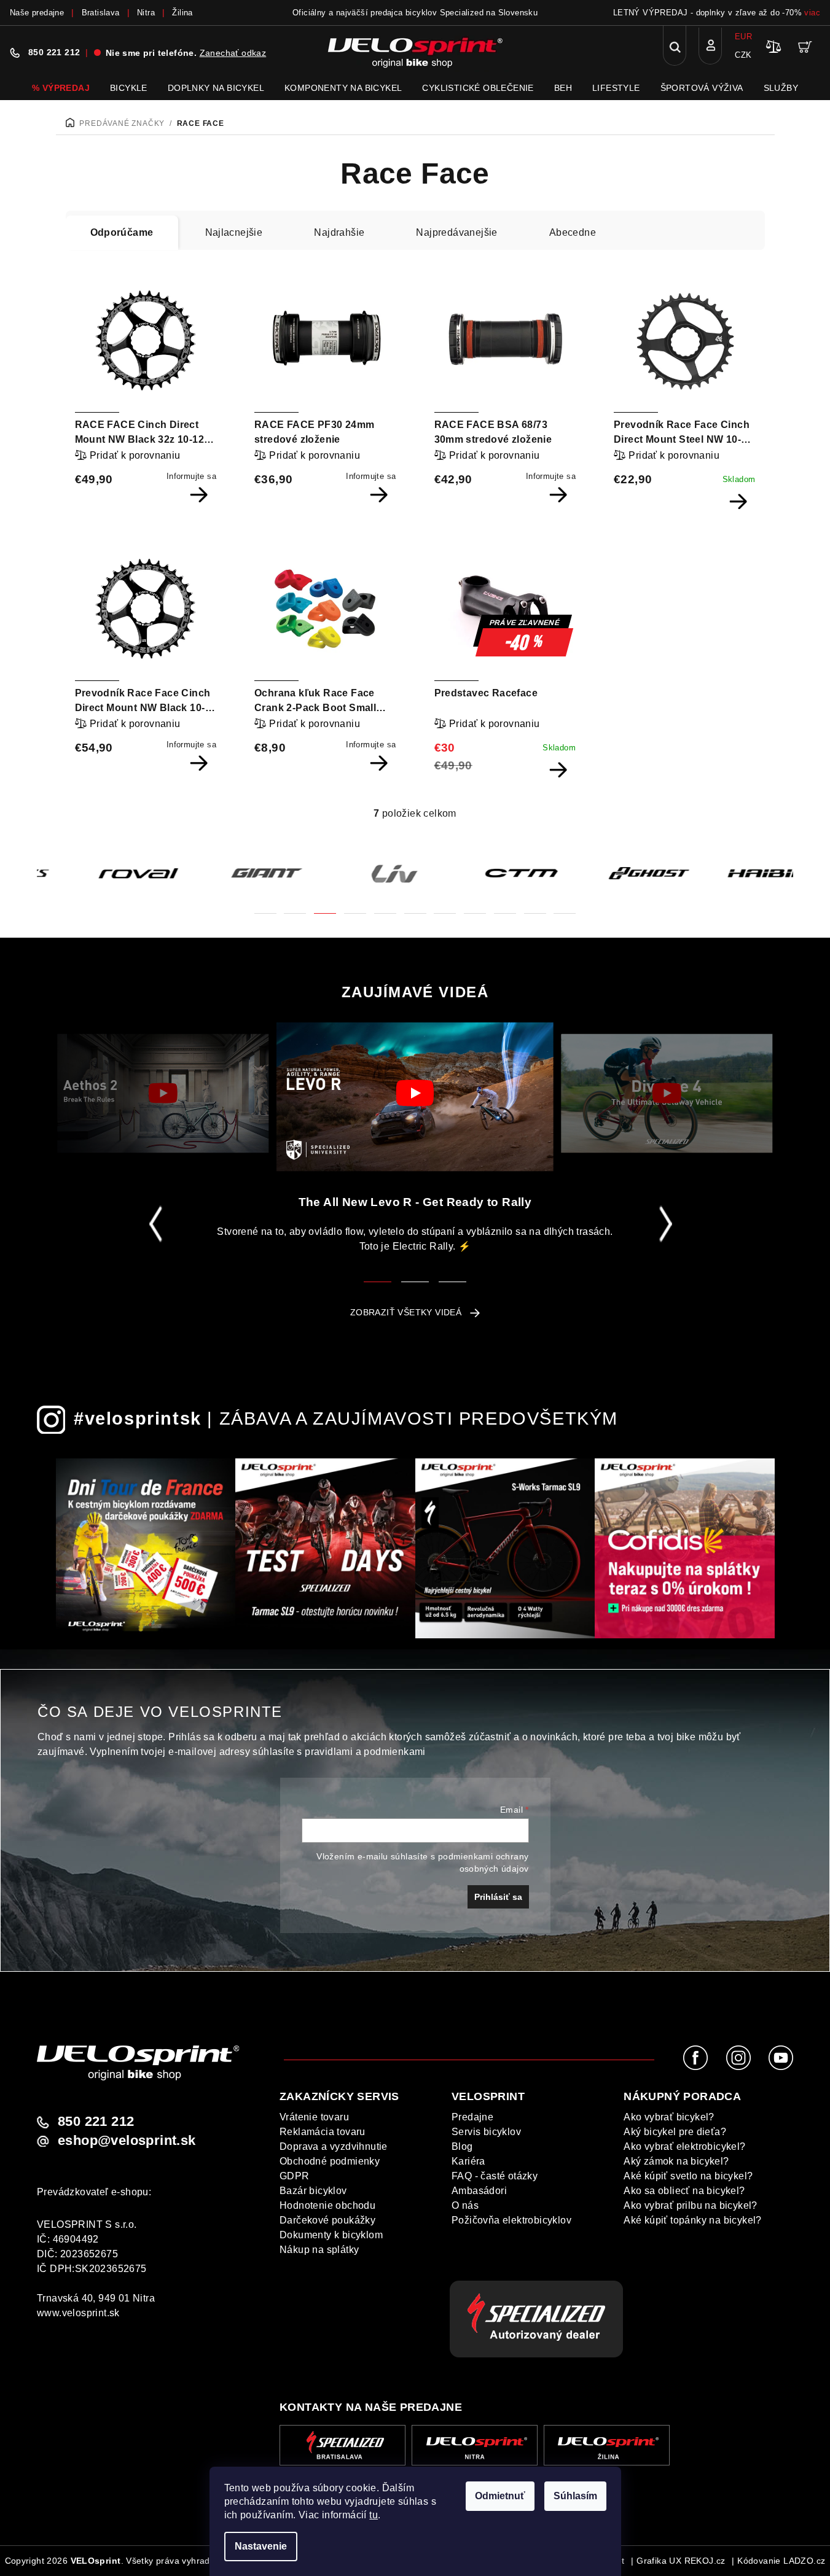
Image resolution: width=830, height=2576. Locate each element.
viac (812, 13)
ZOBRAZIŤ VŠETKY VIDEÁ (406, 1312)
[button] (265, 906)
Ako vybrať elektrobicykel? (684, 2146)
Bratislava (101, 13)
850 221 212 (54, 52)
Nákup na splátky (319, 2250)
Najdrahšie (339, 232)
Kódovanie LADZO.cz (781, 2561)
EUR (743, 37)
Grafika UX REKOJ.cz (681, 2561)
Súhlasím (575, 2496)
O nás (465, 2205)
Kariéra (468, 2161)
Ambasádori (479, 2191)
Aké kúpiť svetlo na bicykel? (688, 2176)
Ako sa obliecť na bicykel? (684, 2191)
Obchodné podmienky (330, 2161)
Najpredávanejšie (456, 232)
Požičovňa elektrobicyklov (511, 2220)
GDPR (295, 2176)
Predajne (472, 2117)
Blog (462, 2146)
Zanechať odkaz (233, 53)
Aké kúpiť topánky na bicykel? (693, 2220)
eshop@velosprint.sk (127, 2141)
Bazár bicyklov (313, 2191)
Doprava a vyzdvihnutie (334, 2146)
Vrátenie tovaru (314, 2117)
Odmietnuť (500, 2496)
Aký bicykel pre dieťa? (675, 2132)
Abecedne (573, 232)
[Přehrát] (163, 1094)
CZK (743, 55)
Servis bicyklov (486, 2132)
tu (374, 2515)
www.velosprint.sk (78, 2313)
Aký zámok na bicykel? (676, 2161)
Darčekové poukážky (327, 2220)
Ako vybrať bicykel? (669, 2117)
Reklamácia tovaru (323, 2132)
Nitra (146, 13)
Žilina (182, 13)
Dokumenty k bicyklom (331, 2235)
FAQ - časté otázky (495, 2176)
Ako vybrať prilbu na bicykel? (691, 2205)
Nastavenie (261, 2546)
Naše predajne (37, 13)
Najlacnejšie (234, 232)
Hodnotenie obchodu (327, 2205)
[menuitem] (61, 88)
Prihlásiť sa (498, 1897)
